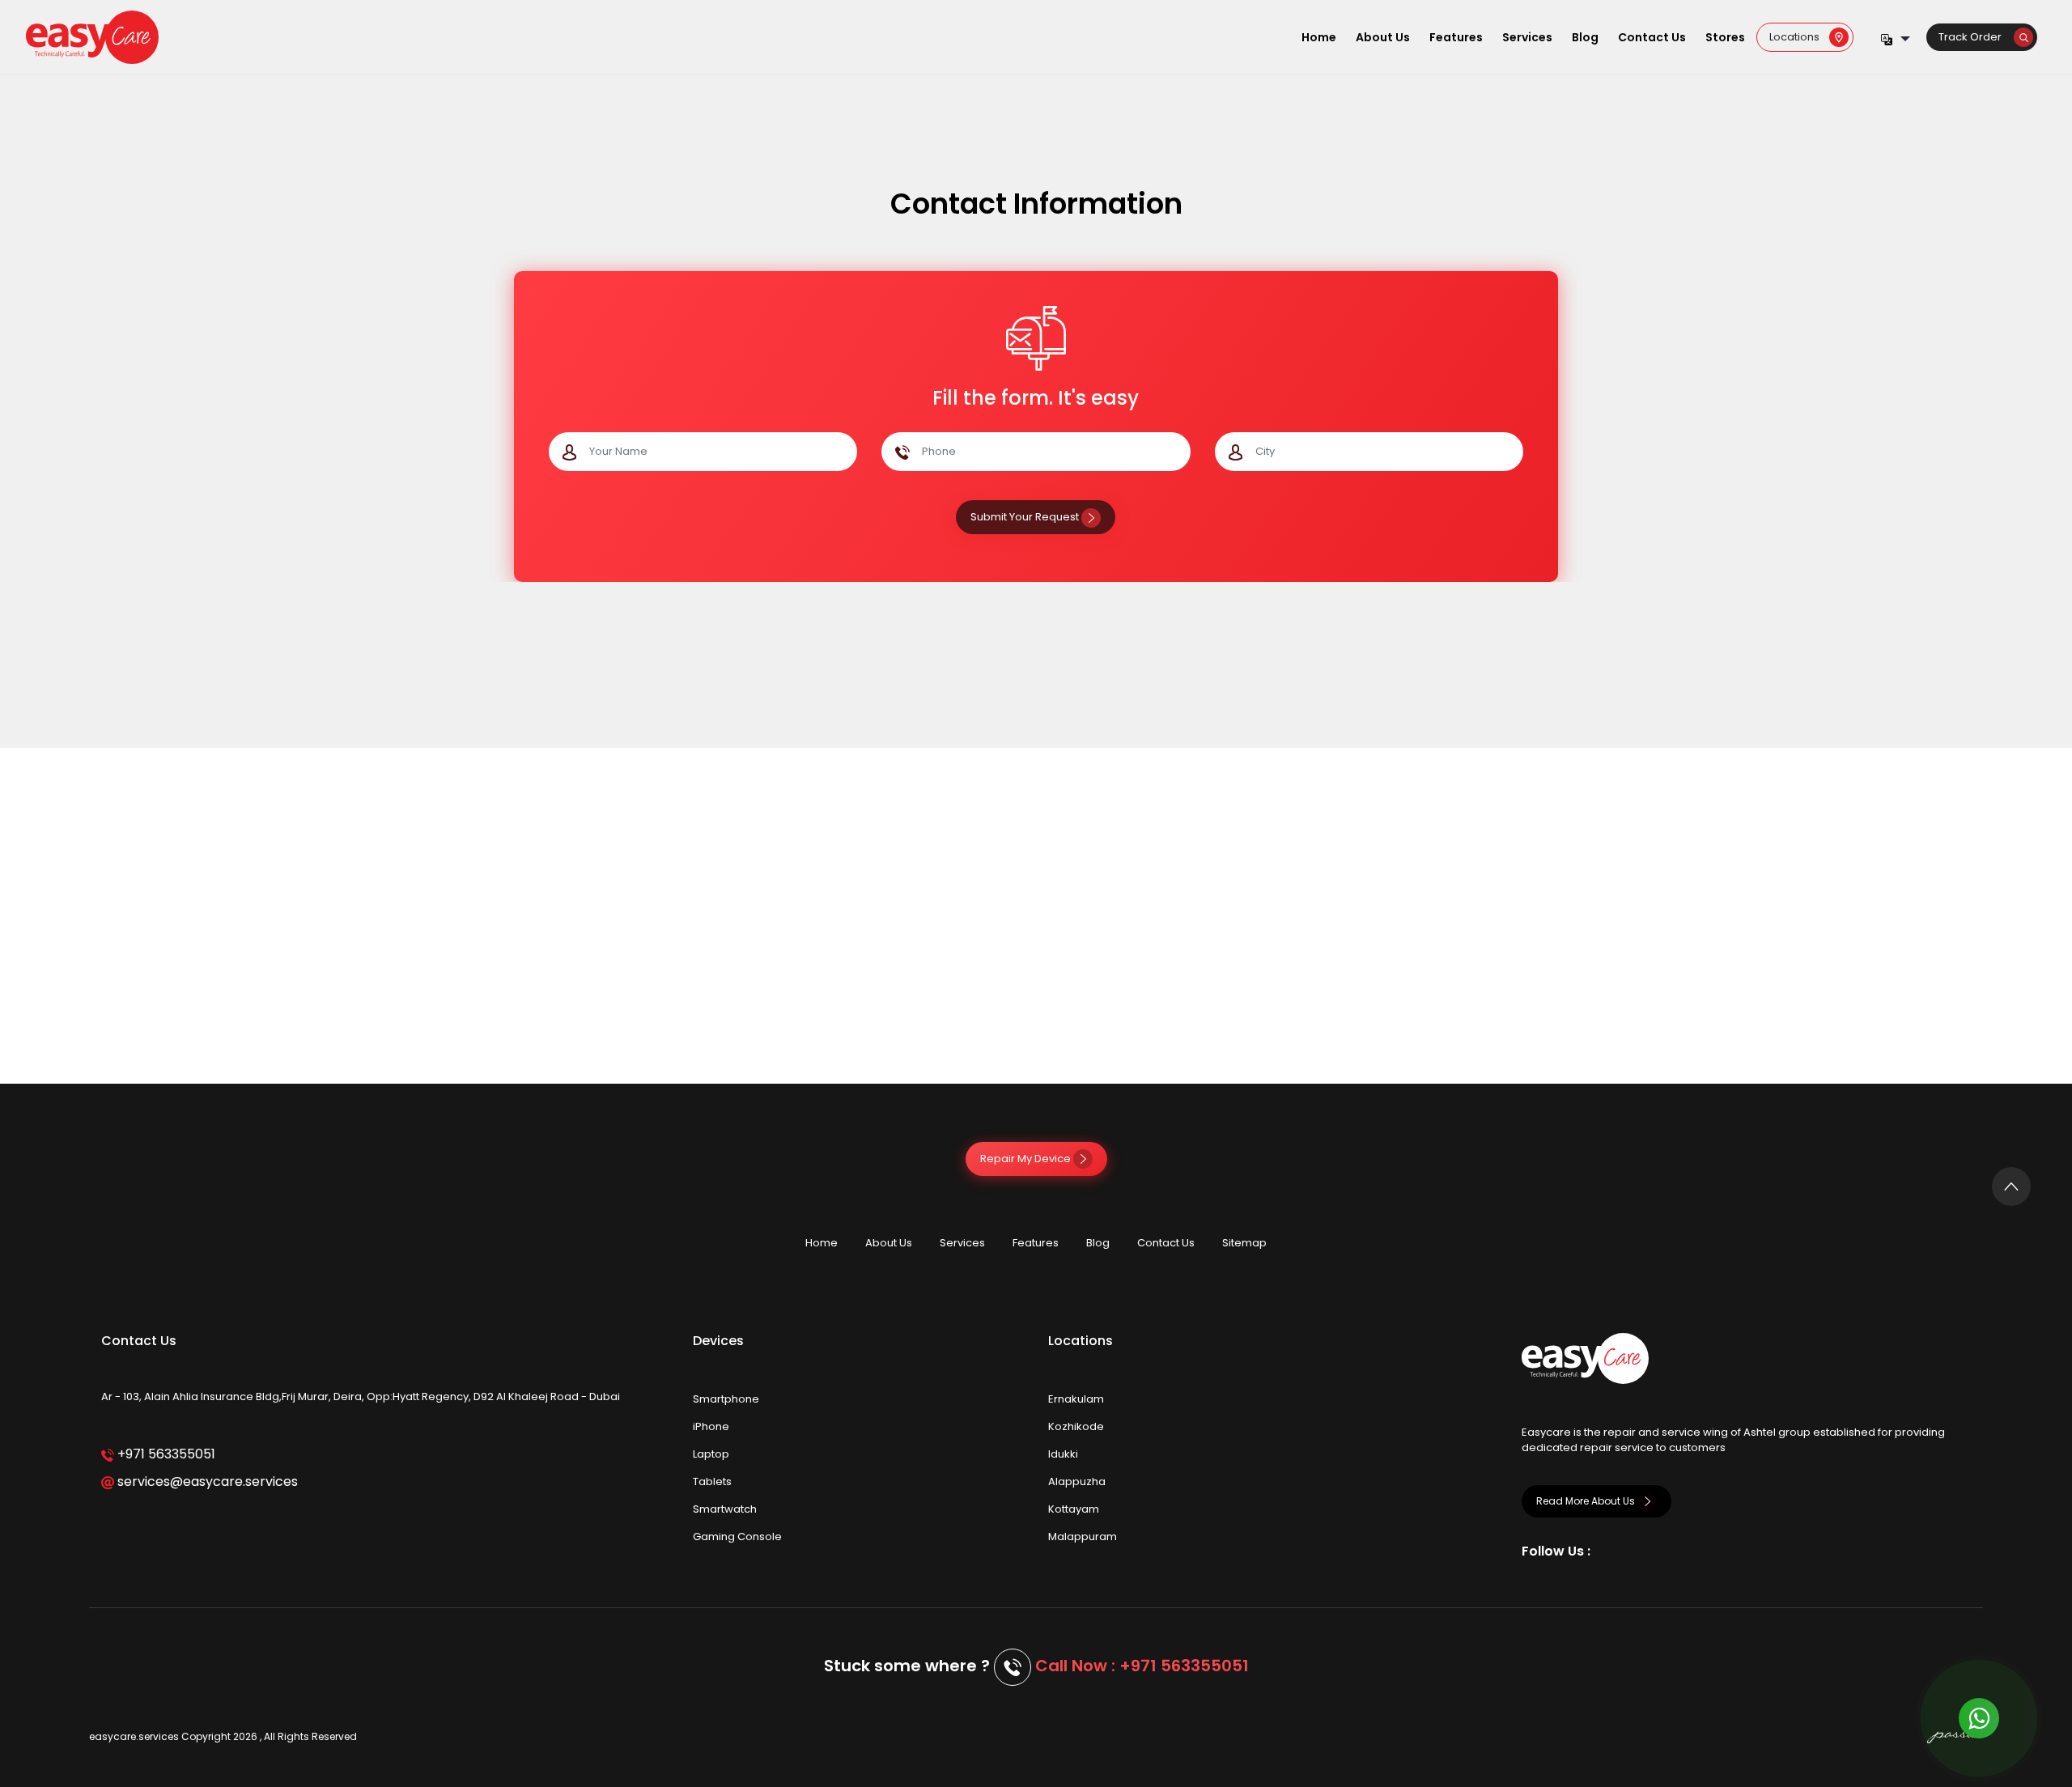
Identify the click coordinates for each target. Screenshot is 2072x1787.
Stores (1725, 37)
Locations (1799, 37)
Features (1456, 37)
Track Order (1976, 37)
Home (1319, 37)
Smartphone (726, 1399)
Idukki (1063, 1454)
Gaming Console (737, 1537)
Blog (1585, 37)
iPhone (711, 1426)
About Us (1383, 37)
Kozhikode (1076, 1426)
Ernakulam (1076, 1399)
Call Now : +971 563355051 (1142, 1666)
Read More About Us (1587, 1501)
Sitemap (1244, 1243)
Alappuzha (1077, 1481)
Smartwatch (725, 1509)
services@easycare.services (206, 1481)
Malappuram (1083, 1537)
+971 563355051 (165, 1454)
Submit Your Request (1026, 517)
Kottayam (1074, 1509)
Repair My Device (1027, 1159)
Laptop (711, 1454)
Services (1527, 37)
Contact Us (1652, 37)
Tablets (712, 1481)
